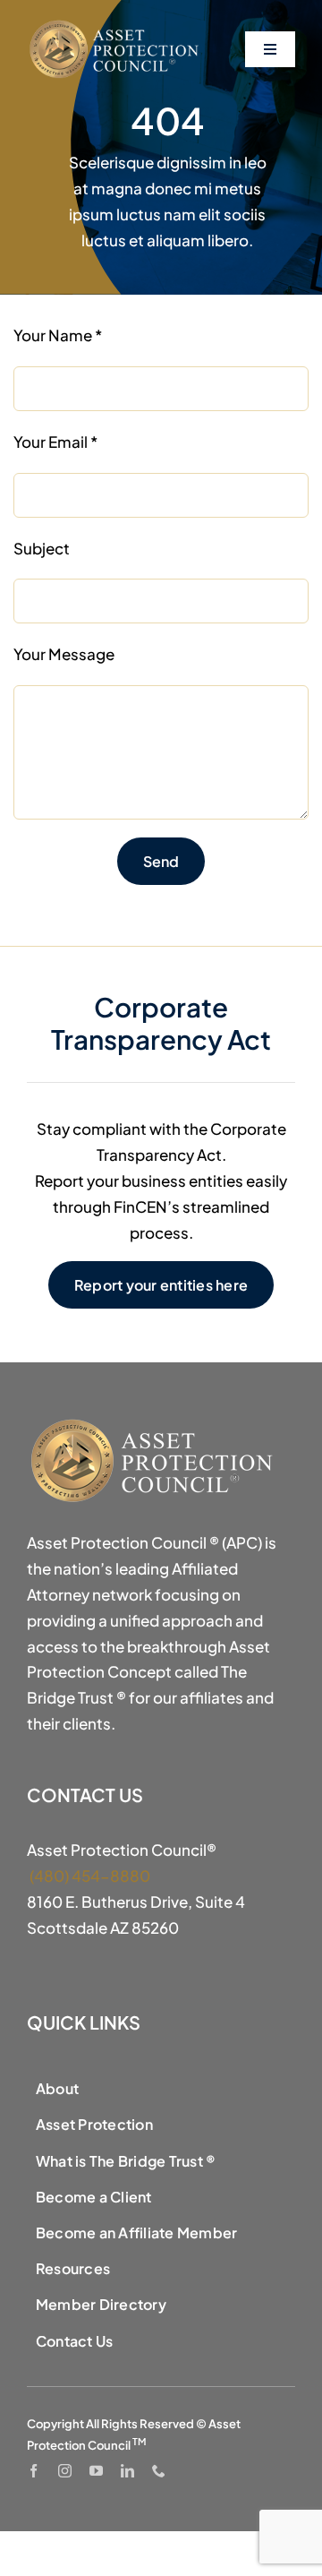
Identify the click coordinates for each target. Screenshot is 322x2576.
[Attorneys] (116, 25)
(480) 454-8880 (89, 1876)
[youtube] (96, 2471)
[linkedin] (127, 2471)
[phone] (159, 2471)
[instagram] (65, 2471)
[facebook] (34, 2471)
